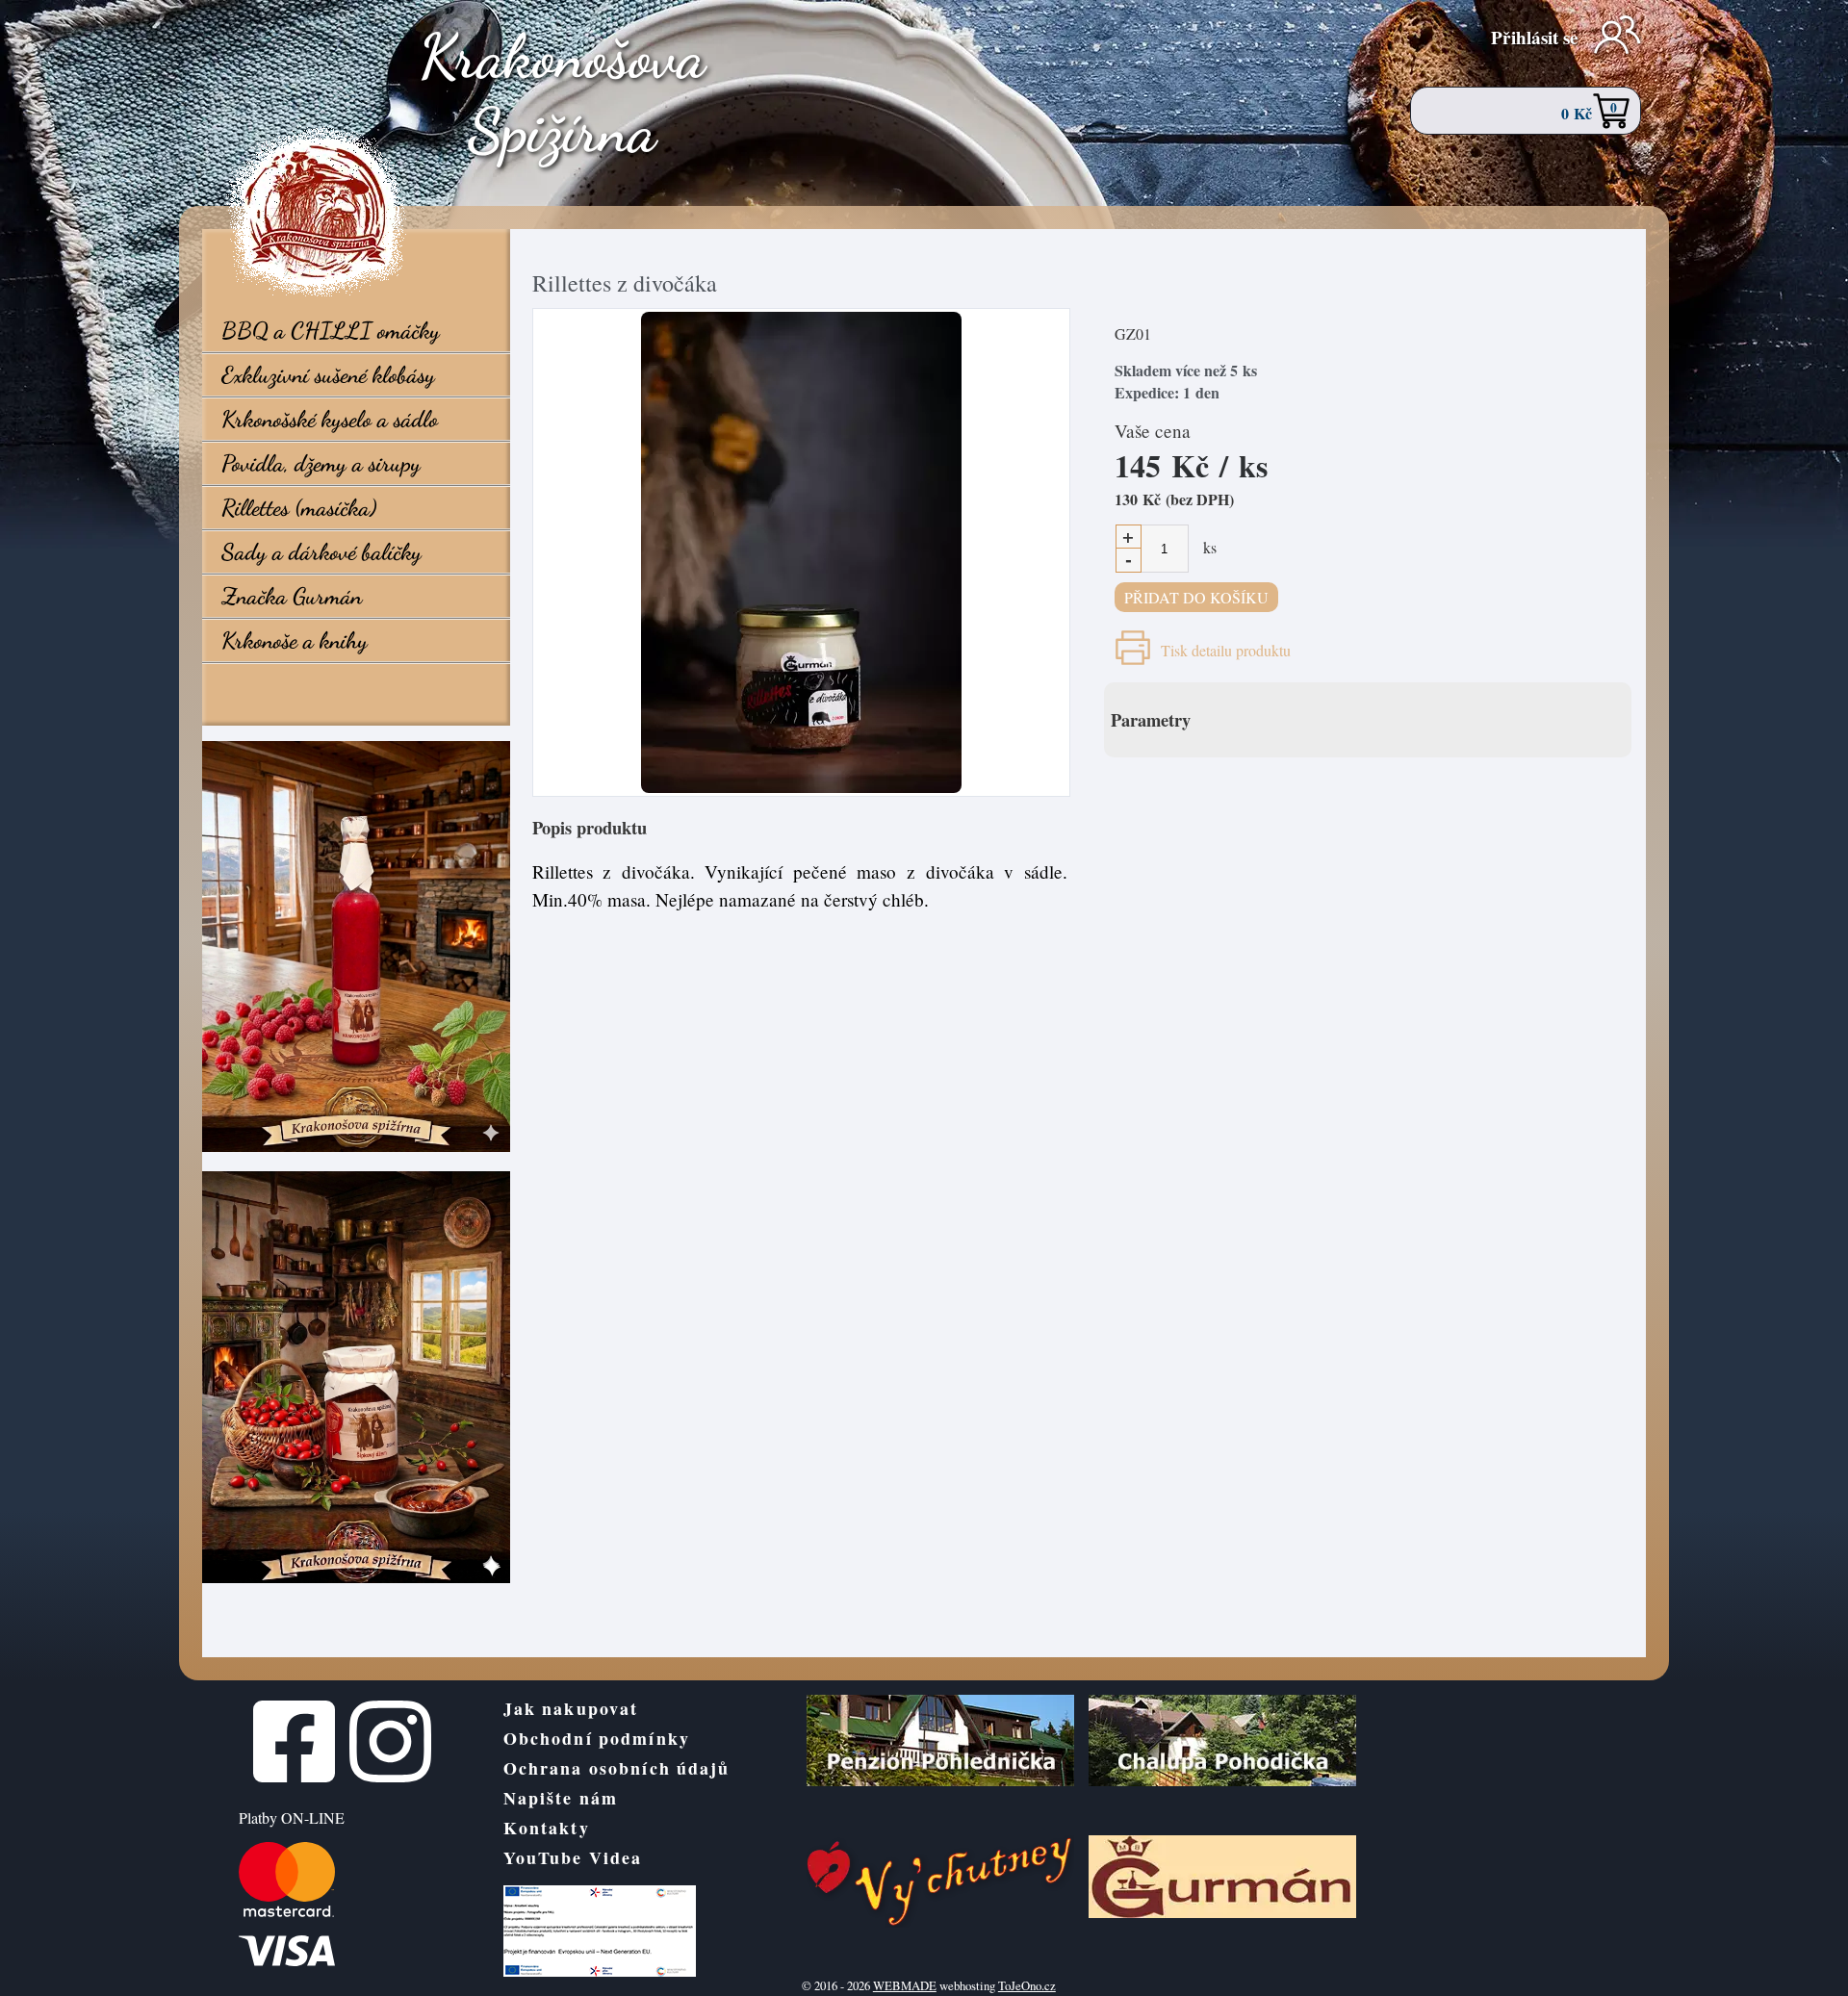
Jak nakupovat (571, 1708)
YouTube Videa (573, 1857)
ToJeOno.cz (1027, 1985)
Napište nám (561, 1798)
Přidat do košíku (1196, 597)
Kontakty (547, 1828)
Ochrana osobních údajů (616, 1768)
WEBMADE (905, 1985)
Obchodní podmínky (597, 1738)
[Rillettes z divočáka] (801, 552)
